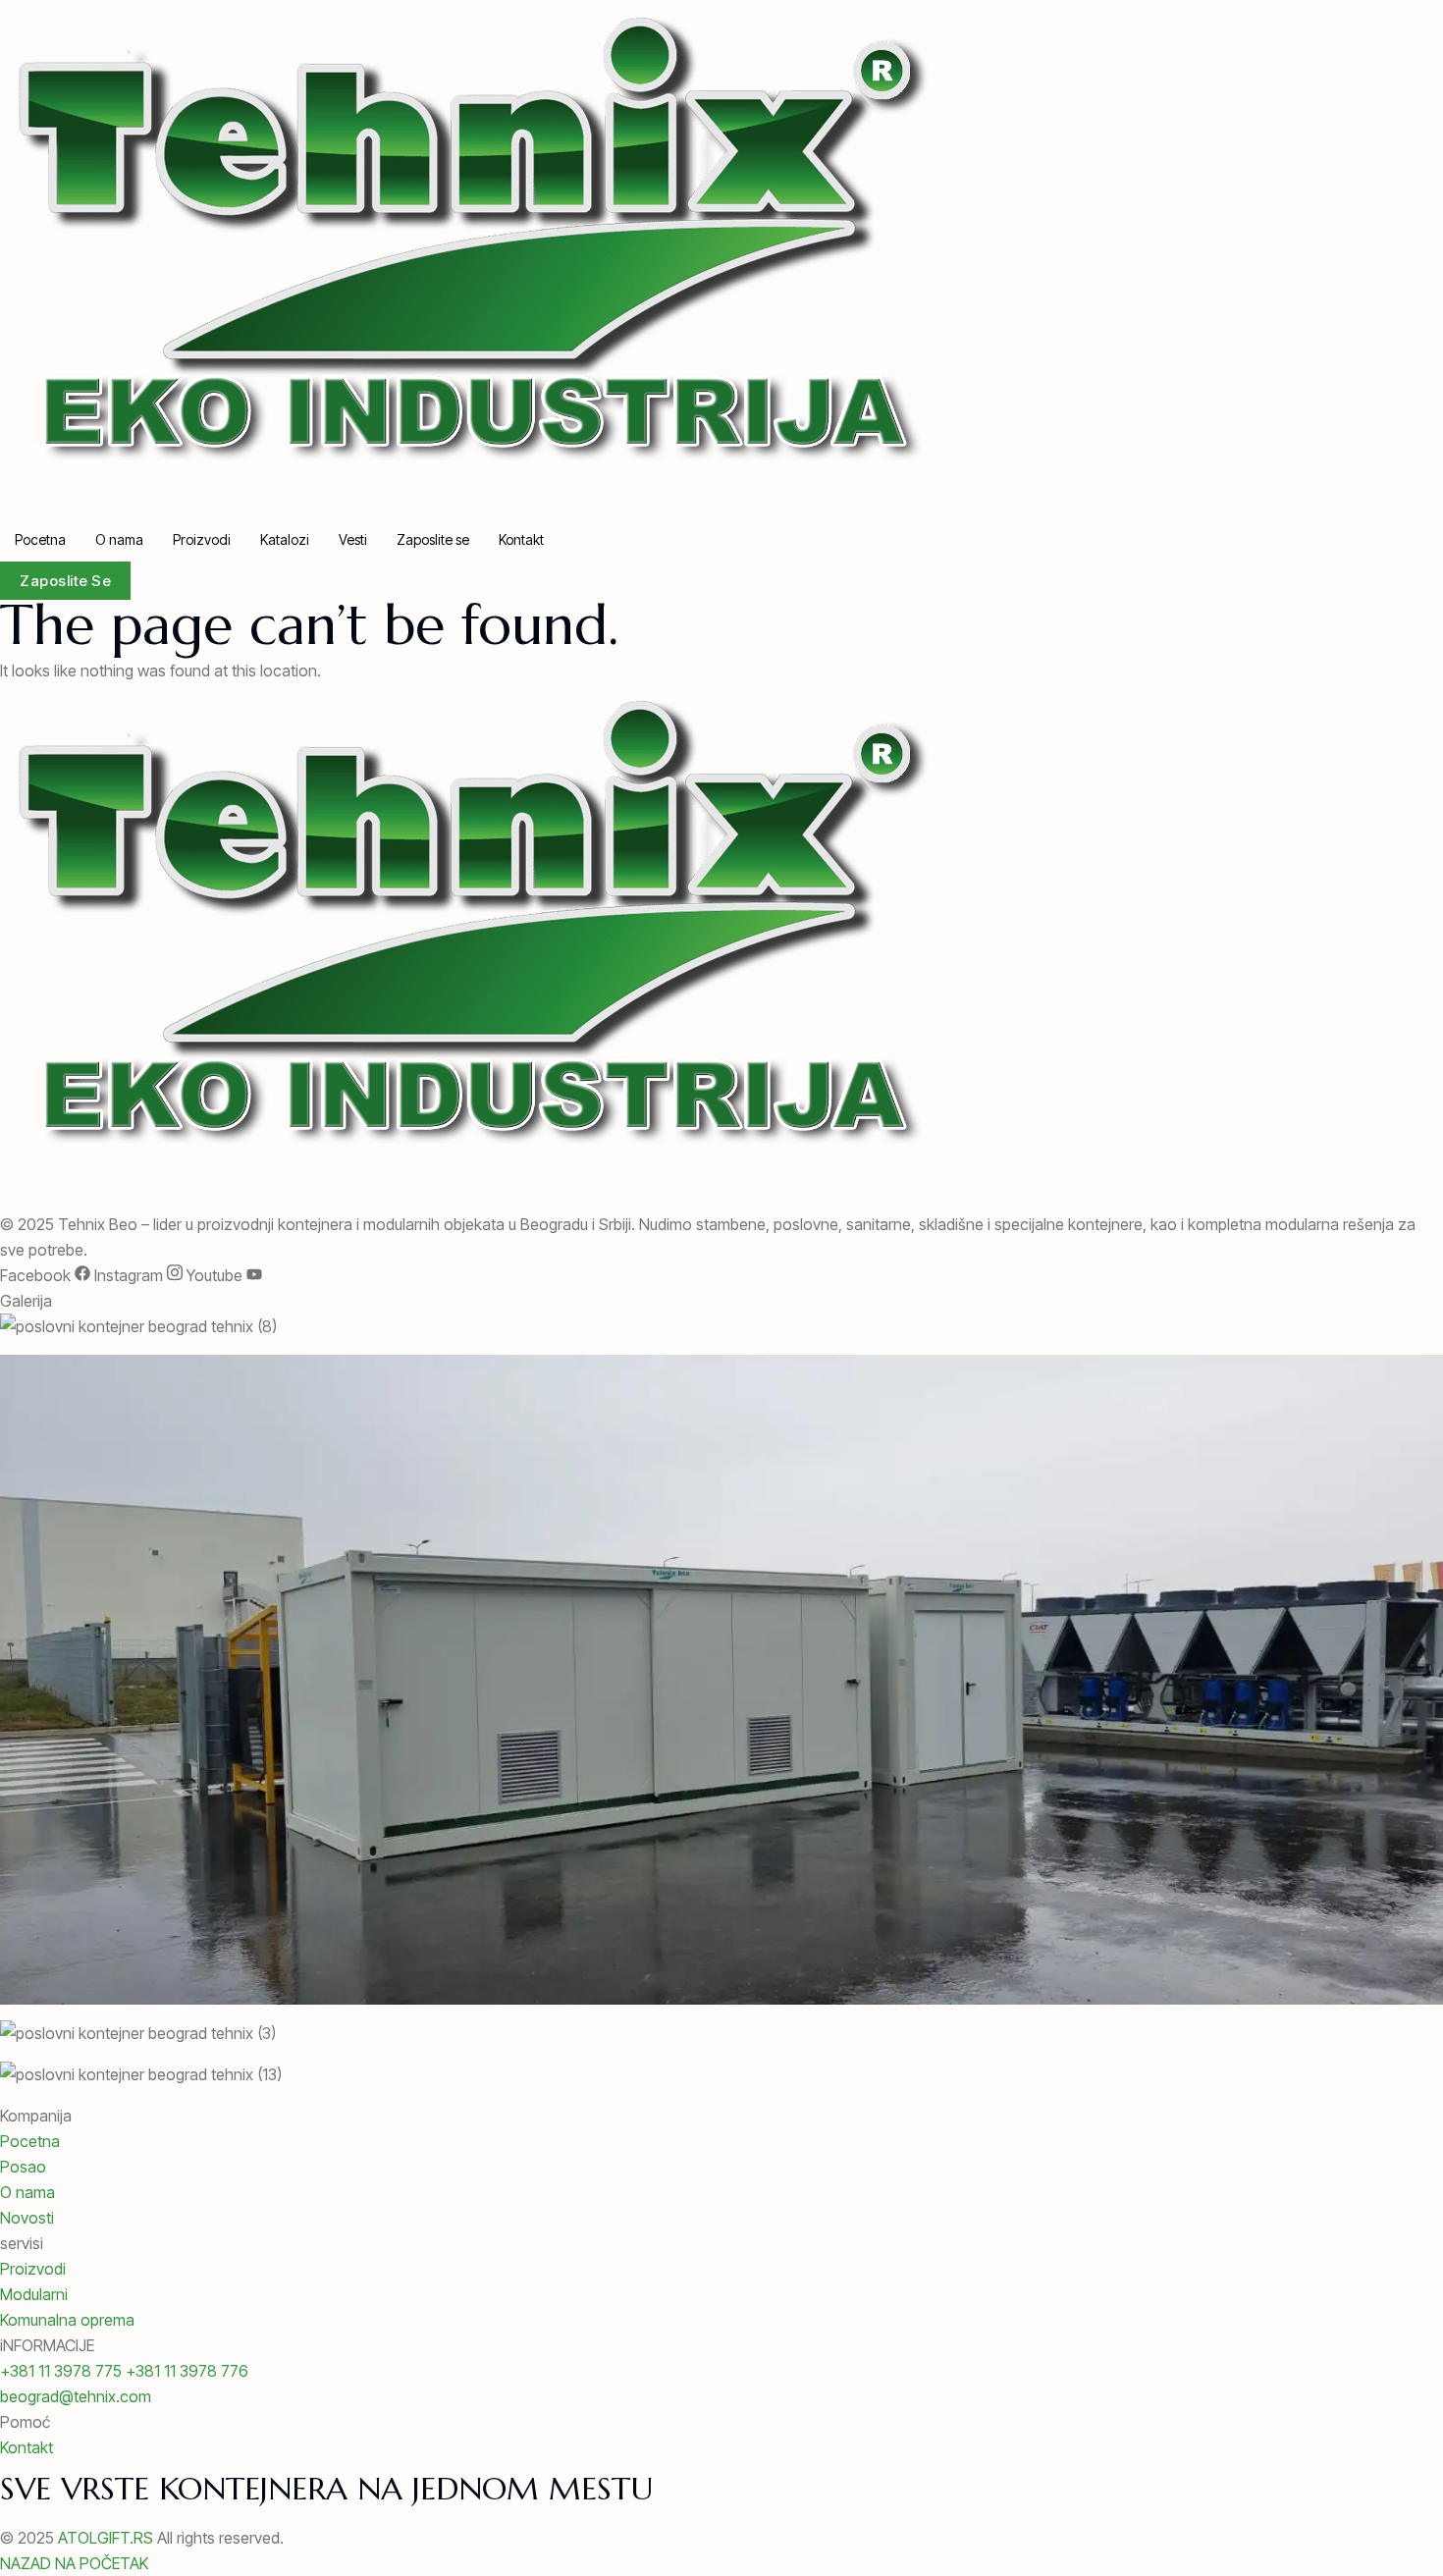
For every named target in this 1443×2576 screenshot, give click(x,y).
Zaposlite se (433, 539)
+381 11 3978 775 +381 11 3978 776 (124, 2371)
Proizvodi (202, 539)
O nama (119, 539)
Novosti (27, 2218)
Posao (23, 2167)
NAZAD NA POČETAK (74, 2563)
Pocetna (40, 539)
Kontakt (521, 539)
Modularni (34, 2294)
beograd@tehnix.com (76, 2396)
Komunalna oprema (67, 2320)
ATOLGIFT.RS (106, 2538)
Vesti (353, 539)
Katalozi (285, 539)
